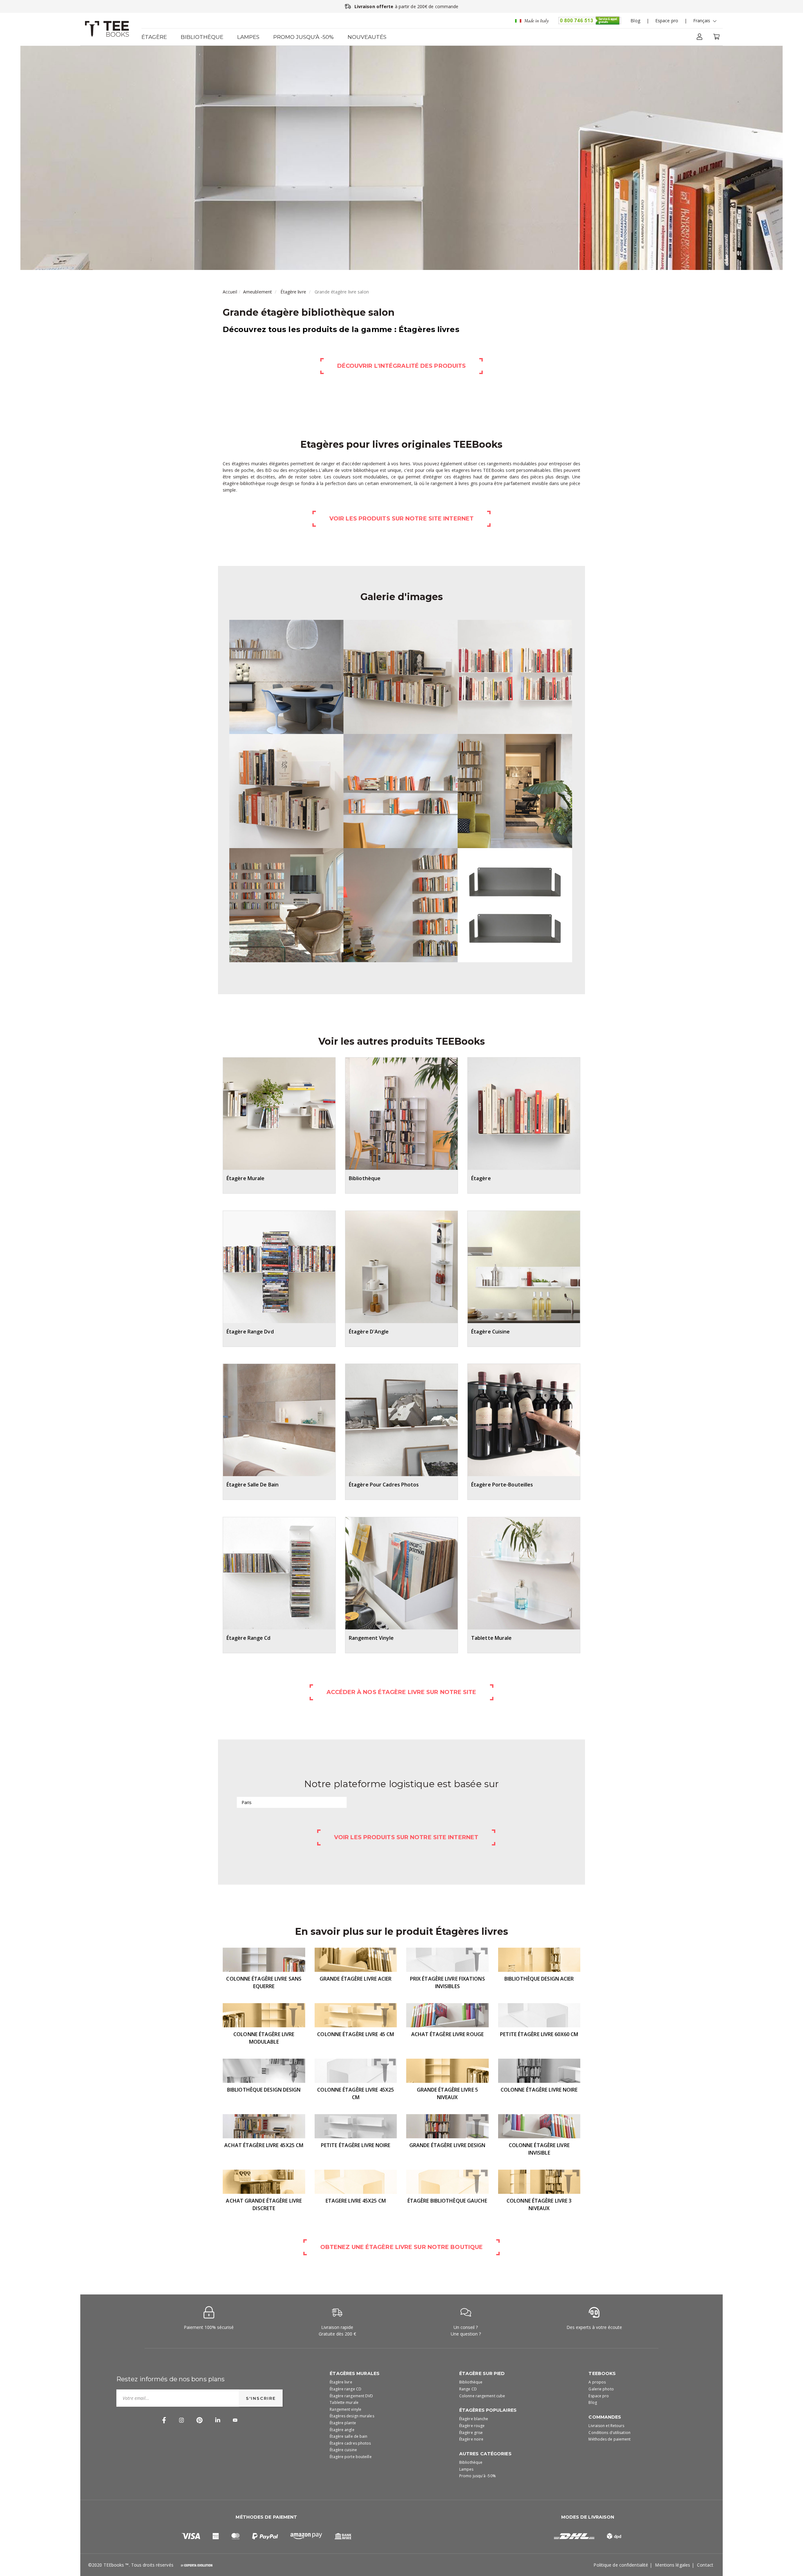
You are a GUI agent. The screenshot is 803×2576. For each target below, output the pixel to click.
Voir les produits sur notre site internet (401, 519)
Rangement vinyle (346, 2409)
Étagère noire (471, 2439)
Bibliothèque (202, 37)
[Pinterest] (199, 2419)
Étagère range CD (346, 2389)
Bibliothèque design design (264, 2090)
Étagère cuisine (343, 2450)
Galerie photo (601, 2389)
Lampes (248, 37)
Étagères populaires (488, 2410)
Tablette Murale (492, 1638)
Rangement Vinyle (371, 1638)
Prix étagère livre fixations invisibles (447, 1982)
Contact (705, 2565)
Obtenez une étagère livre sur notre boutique (401, 2247)
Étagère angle (342, 2430)
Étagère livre (293, 292)
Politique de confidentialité (621, 2565)
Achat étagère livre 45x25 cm (264, 2145)
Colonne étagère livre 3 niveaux (539, 2204)
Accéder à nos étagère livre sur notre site (401, 1692)
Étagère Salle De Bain (253, 1485)
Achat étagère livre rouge (448, 2034)
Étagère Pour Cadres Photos (384, 1485)
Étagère (154, 37)
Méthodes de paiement (609, 2439)
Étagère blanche (474, 2419)
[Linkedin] (218, 2419)
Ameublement (258, 292)
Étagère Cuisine (491, 1332)
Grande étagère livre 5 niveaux (447, 2093)
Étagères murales (355, 2373)
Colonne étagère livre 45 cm (356, 2034)
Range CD (468, 2389)
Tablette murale (344, 2402)
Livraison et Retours (606, 2426)
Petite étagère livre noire (356, 2145)
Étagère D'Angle (369, 1332)
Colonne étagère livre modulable (264, 2038)
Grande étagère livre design (447, 2145)
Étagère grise (471, 2433)
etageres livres (467, 470)
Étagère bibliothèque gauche (447, 2201)
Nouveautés (367, 37)
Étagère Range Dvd (250, 1332)
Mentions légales (673, 2565)
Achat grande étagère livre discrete (264, 2204)
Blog (635, 21)
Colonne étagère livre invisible (539, 2149)
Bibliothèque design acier (539, 1979)
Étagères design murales (352, 2416)
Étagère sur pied (482, 2373)
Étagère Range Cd (249, 1638)
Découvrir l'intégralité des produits (402, 366)
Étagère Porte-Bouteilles (502, 1485)
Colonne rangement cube (482, 2396)
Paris (247, 1802)
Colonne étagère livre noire (539, 2090)
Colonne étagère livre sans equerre (264, 1982)
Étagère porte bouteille (351, 2457)
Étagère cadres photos (350, 2443)
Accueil (230, 292)
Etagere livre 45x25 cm (356, 2201)
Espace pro (667, 21)
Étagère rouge (472, 2426)
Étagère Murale (245, 1178)
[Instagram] (181, 2419)
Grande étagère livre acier (356, 1979)
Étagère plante (343, 2423)
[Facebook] (164, 2419)
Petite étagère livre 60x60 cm (539, 2034)
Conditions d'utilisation (609, 2433)
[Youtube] (235, 2419)
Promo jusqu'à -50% (303, 37)
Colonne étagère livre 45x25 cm (356, 2093)
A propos (597, 2382)
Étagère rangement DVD (351, 2396)
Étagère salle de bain (348, 2436)
